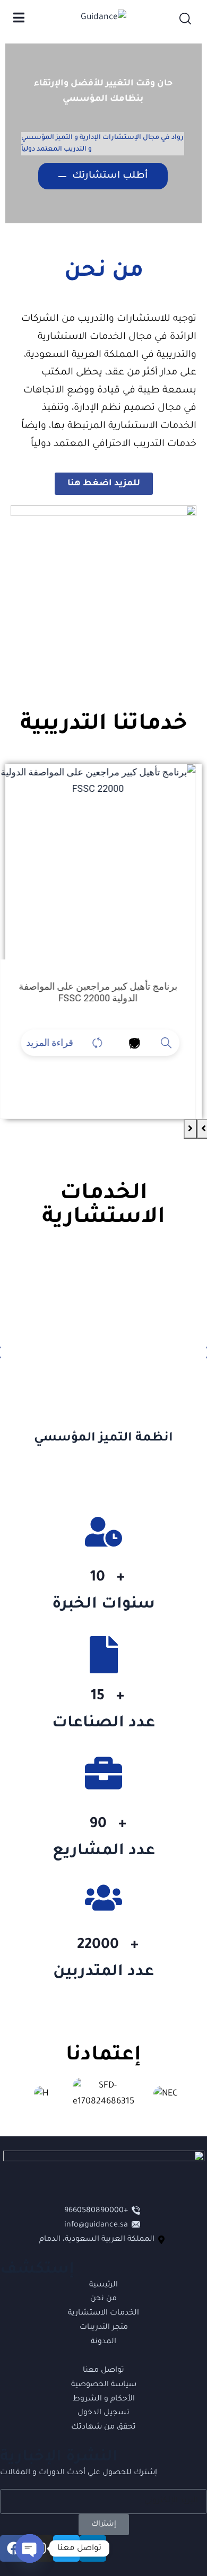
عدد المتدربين (103, 1972)
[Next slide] (190, 1129)
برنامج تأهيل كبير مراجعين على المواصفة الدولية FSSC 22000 (104, 992)
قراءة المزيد (55, 1042)
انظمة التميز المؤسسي (103, 1439)
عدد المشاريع (104, 1852)
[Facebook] (13, 2548)
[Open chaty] (30, 2548)
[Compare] (103, 1043)
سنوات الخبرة (103, 1605)
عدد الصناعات (103, 1724)
